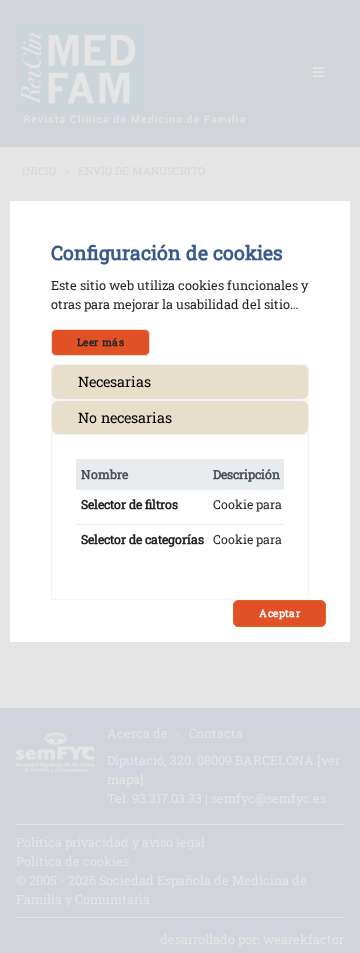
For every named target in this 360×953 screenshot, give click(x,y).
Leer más (100, 342)
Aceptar (279, 613)
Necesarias (114, 381)
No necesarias (125, 417)
